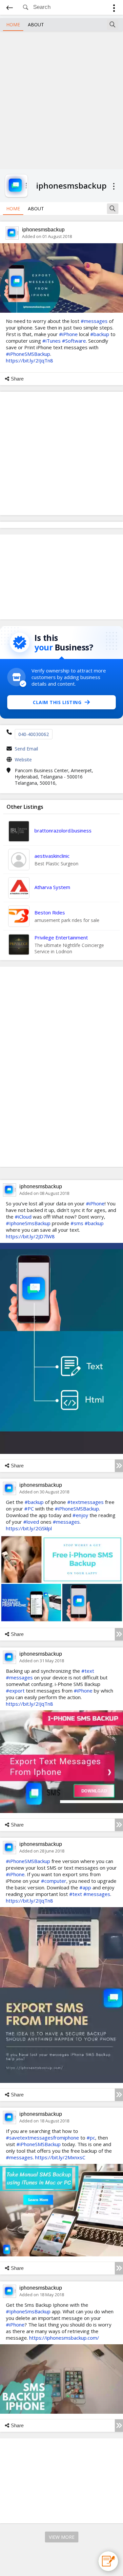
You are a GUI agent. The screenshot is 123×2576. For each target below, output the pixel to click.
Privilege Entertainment (61, 937)
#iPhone (68, 334)
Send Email (26, 749)
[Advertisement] (61, 99)
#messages (94, 321)
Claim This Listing (57, 702)
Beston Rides (50, 912)
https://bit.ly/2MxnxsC (60, 2157)
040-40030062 (34, 734)
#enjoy (80, 1515)
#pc (91, 2138)
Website (23, 760)
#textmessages (85, 1502)
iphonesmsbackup (43, 230)
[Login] (114, 9)
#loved (31, 1522)
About (36, 25)
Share (17, 379)
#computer (54, 1881)
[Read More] (119, 1466)
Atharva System (52, 887)
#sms (77, 1223)
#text (88, 1671)
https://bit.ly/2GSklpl (29, 1528)
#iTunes (51, 341)
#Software (74, 341)
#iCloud (23, 1217)
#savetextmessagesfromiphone (42, 2138)
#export (15, 1691)
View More (62, 2537)
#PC (29, 1509)
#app (85, 1887)
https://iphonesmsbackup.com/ (64, 2338)
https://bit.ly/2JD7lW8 (30, 1236)
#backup (100, 334)
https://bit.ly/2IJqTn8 (30, 360)
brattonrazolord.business (63, 830)
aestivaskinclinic (52, 856)
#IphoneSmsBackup (28, 1223)
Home (13, 25)
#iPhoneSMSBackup (28, 354)
